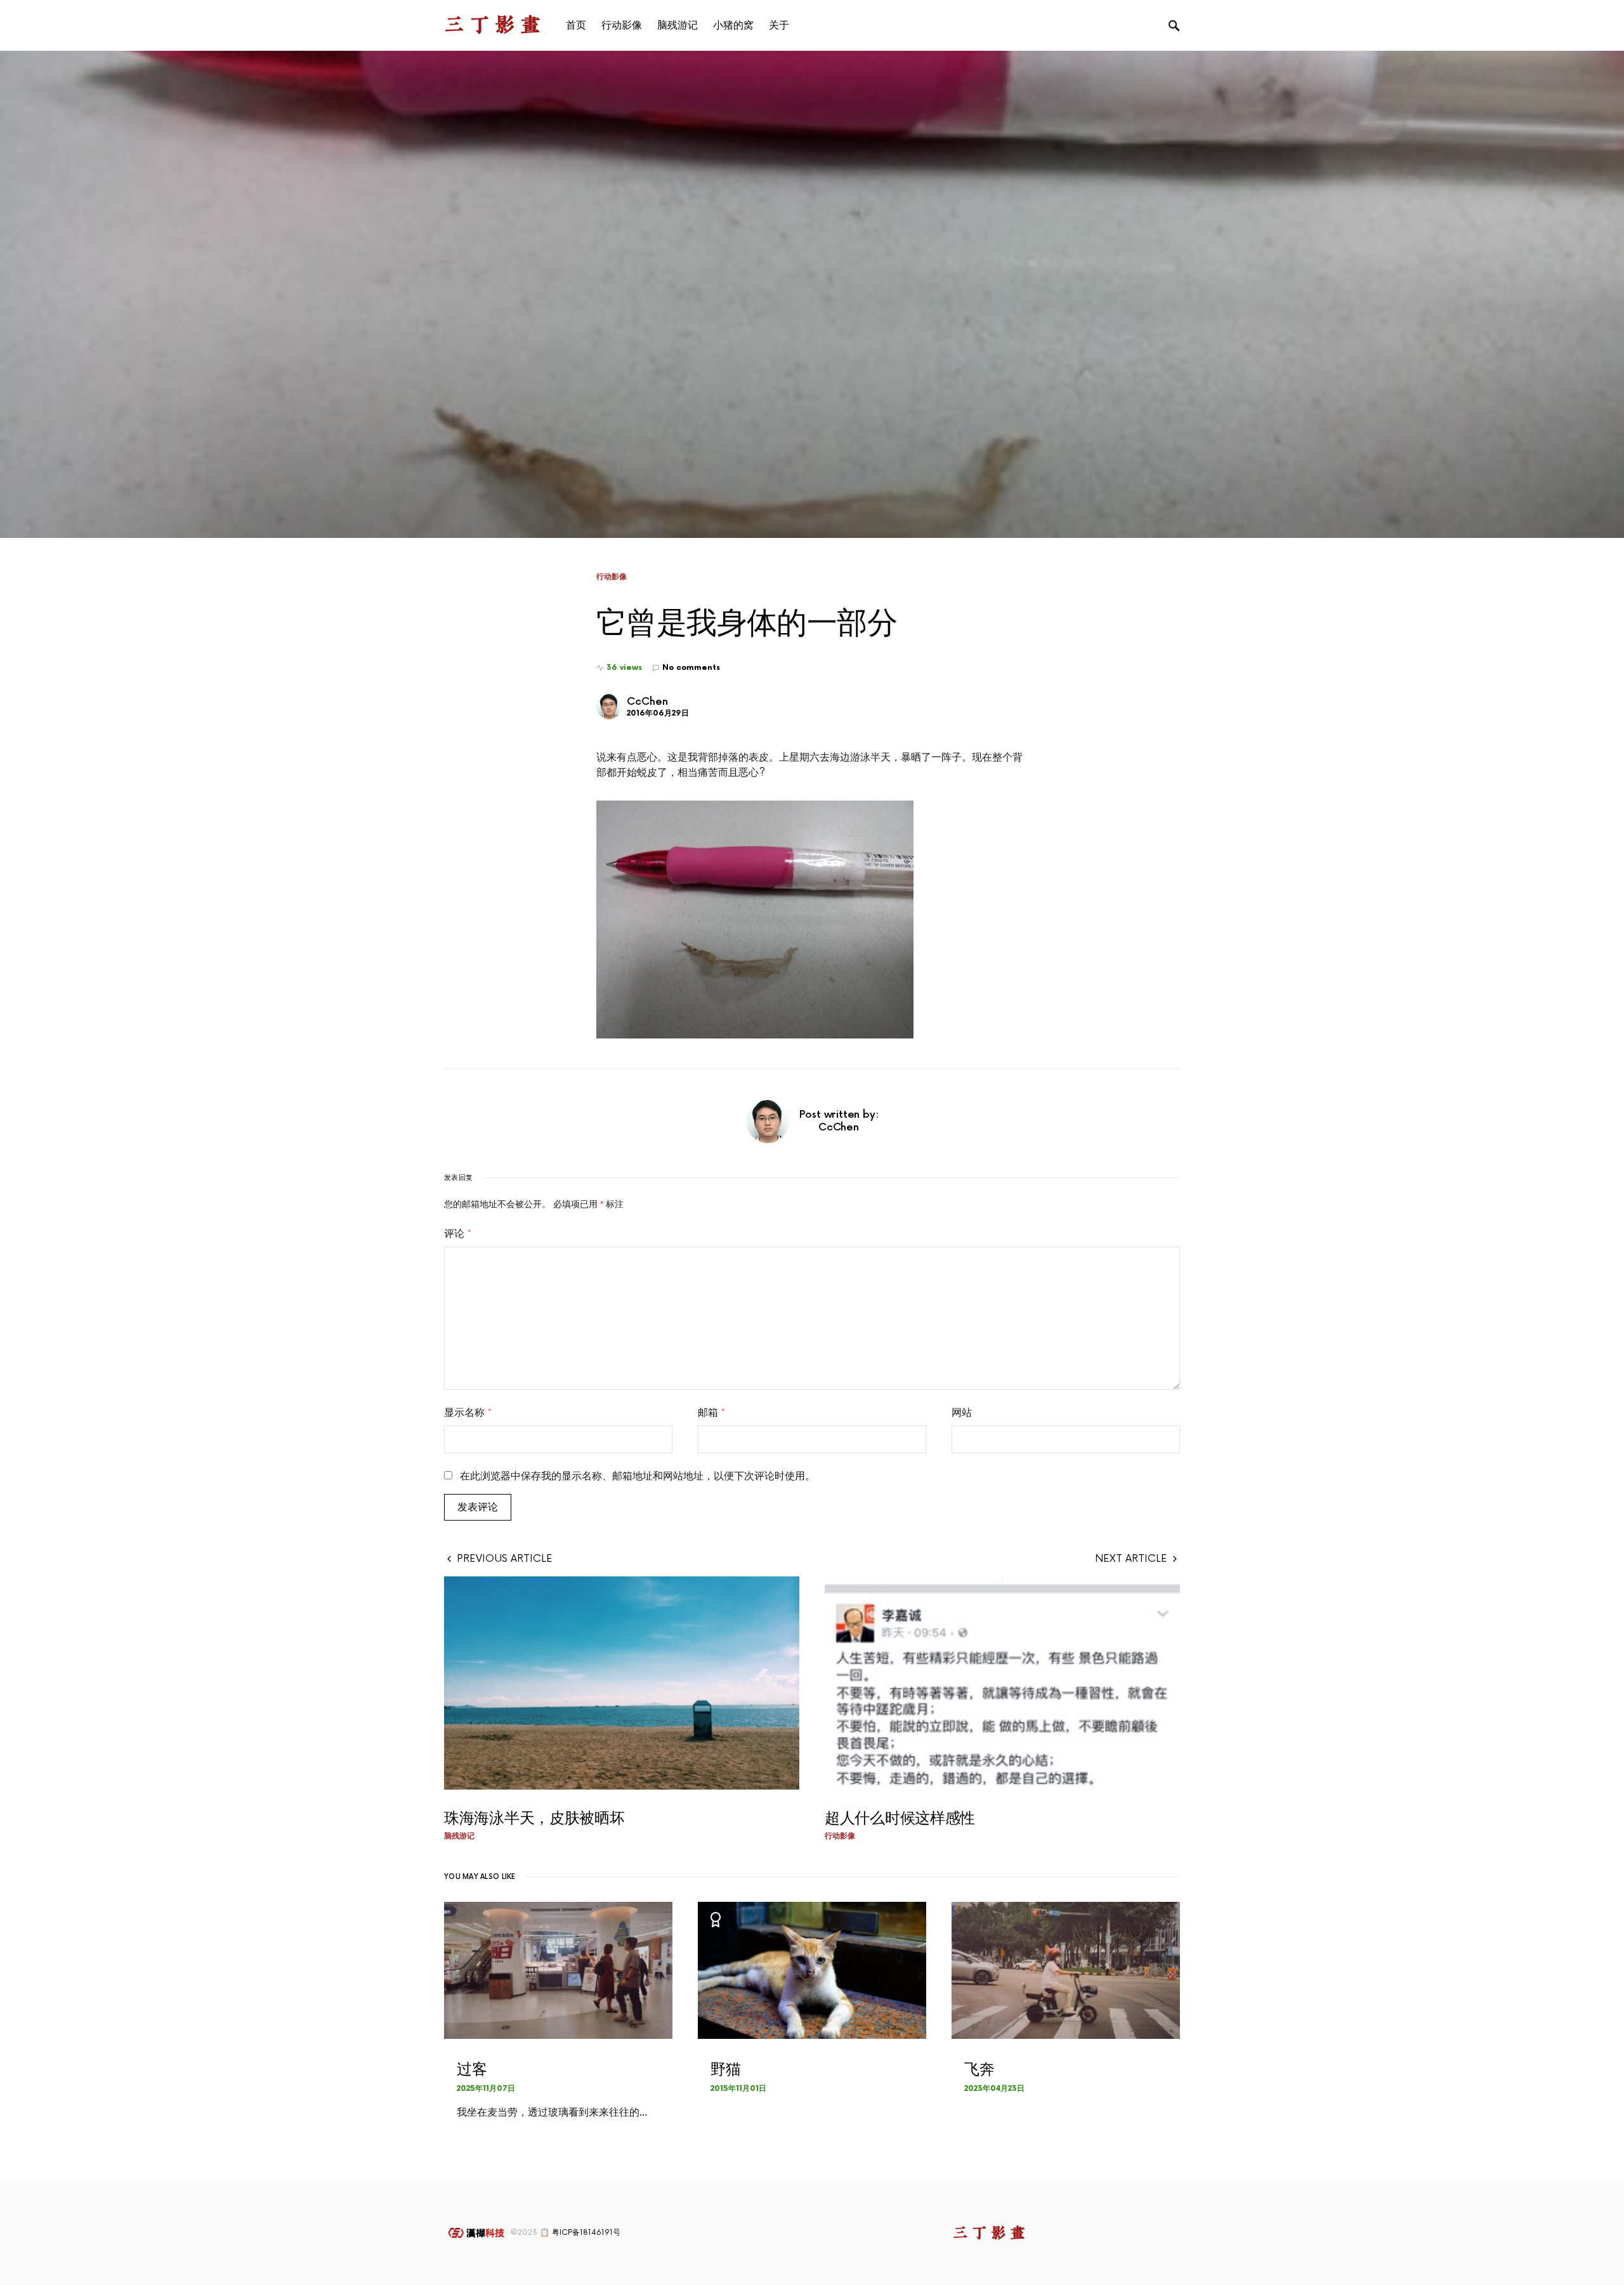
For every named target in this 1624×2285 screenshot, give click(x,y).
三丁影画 (495, 25)
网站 (962, 1413)
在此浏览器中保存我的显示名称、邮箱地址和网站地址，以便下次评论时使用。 (638, 1476)
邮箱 (711, 1413)
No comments (691, 668)
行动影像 (612, 577)
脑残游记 (459, 1836)
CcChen (647, 702)
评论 (458, 1234)
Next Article (1131, 1559)
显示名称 (468, 1413)
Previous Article (505, 1559)
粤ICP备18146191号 (586, 2233)
